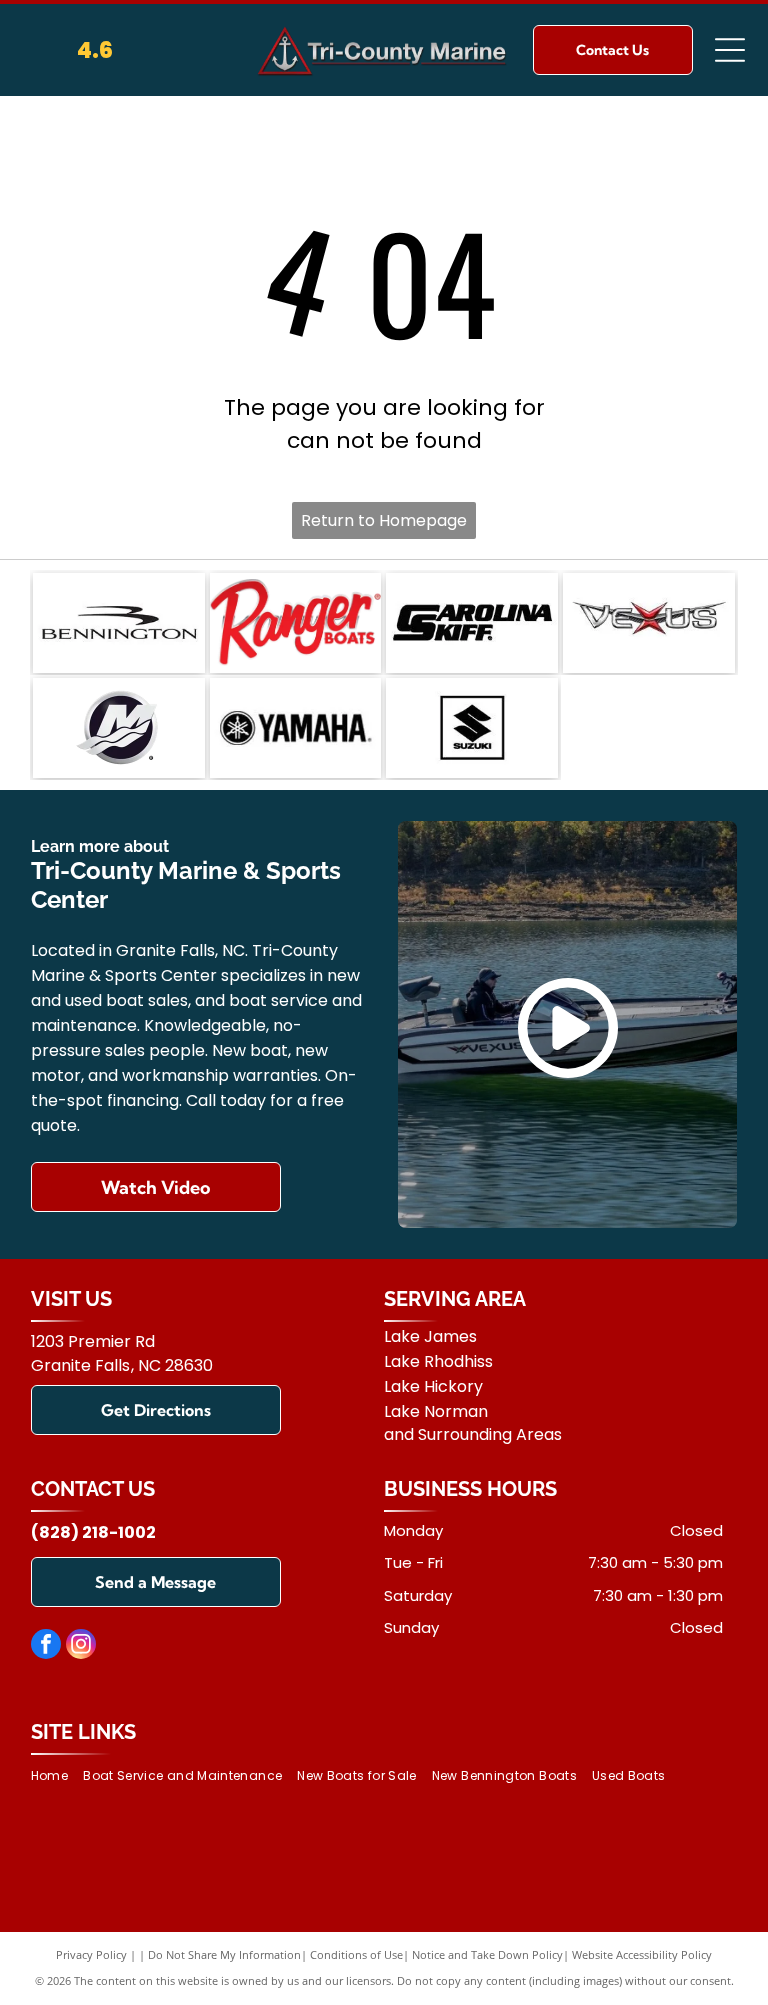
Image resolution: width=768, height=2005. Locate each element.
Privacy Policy (91, 1954)
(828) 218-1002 (93, 1532)
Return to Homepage (384, 520)
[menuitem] (57, 1776)
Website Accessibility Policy (642, 1954)
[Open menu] (730, 50)
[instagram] (81, 1646)
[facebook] (46, 1646)
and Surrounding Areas (473, 1434)
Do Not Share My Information (224, 1954)
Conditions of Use (356, 1954)
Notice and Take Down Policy (487, 1954)
